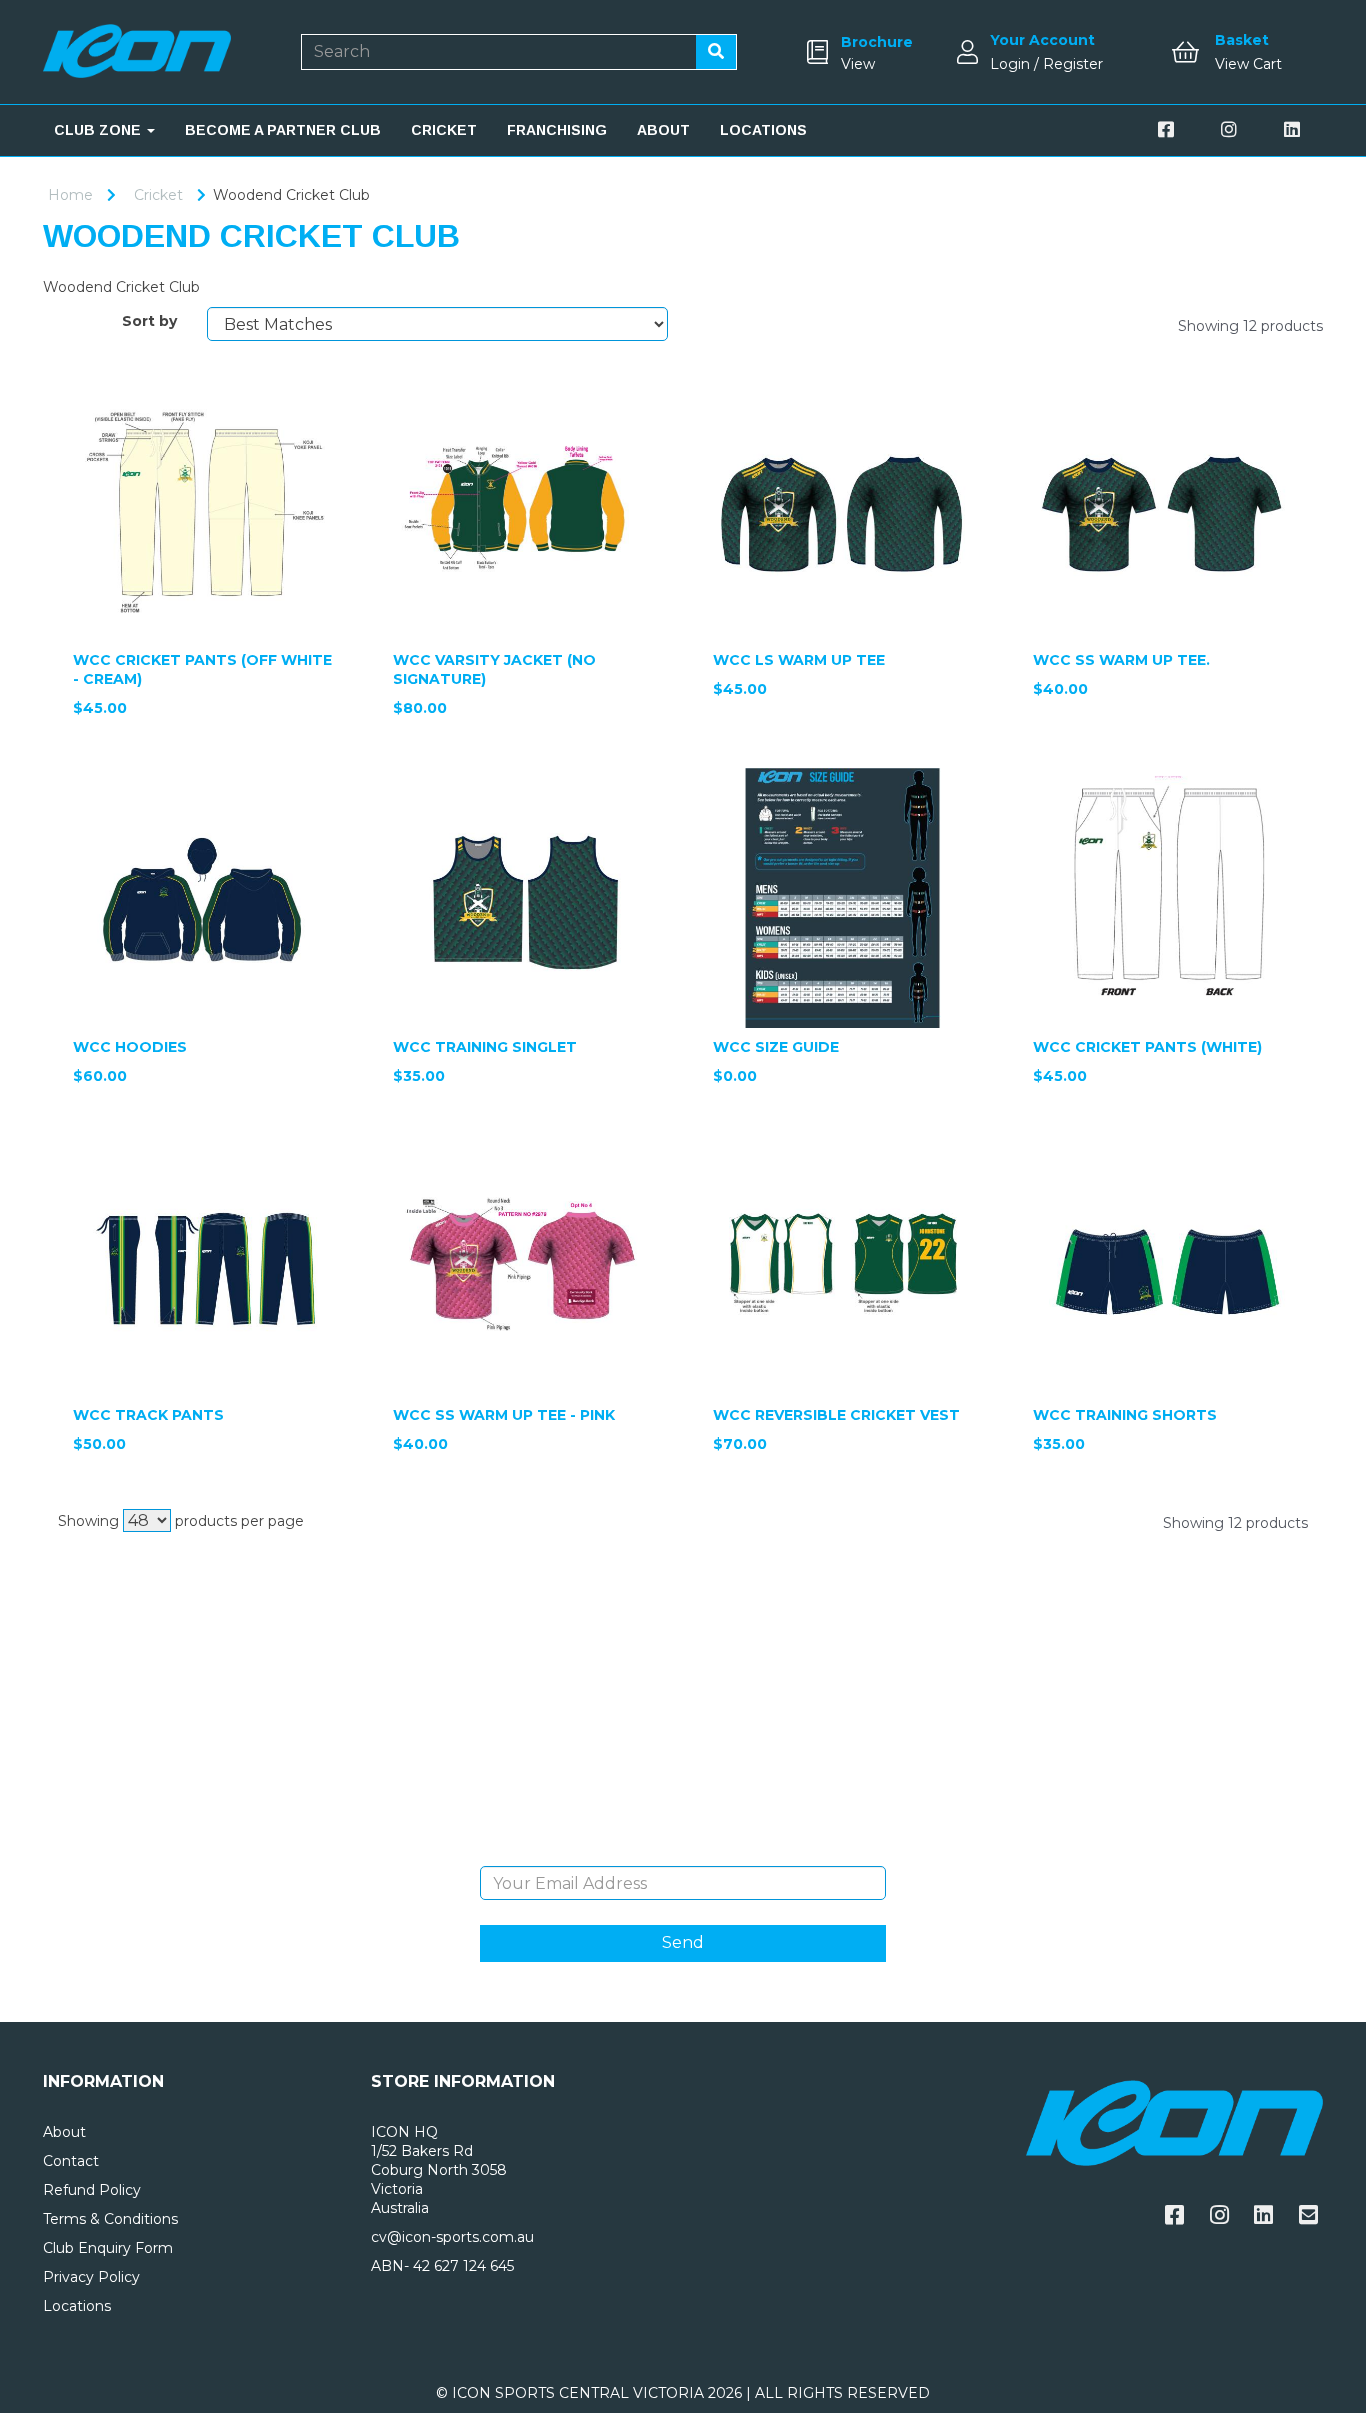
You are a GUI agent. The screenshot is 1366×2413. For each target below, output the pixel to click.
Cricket (158, 195)
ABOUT (663, 130)
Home (70, 195)
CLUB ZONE (99, 130)
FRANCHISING (557, 130)
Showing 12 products (1250, 326)
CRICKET (444, 130)
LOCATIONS (763, 130)
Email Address (682, 1851)
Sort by (149, 321)
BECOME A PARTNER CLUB (283, 130)
